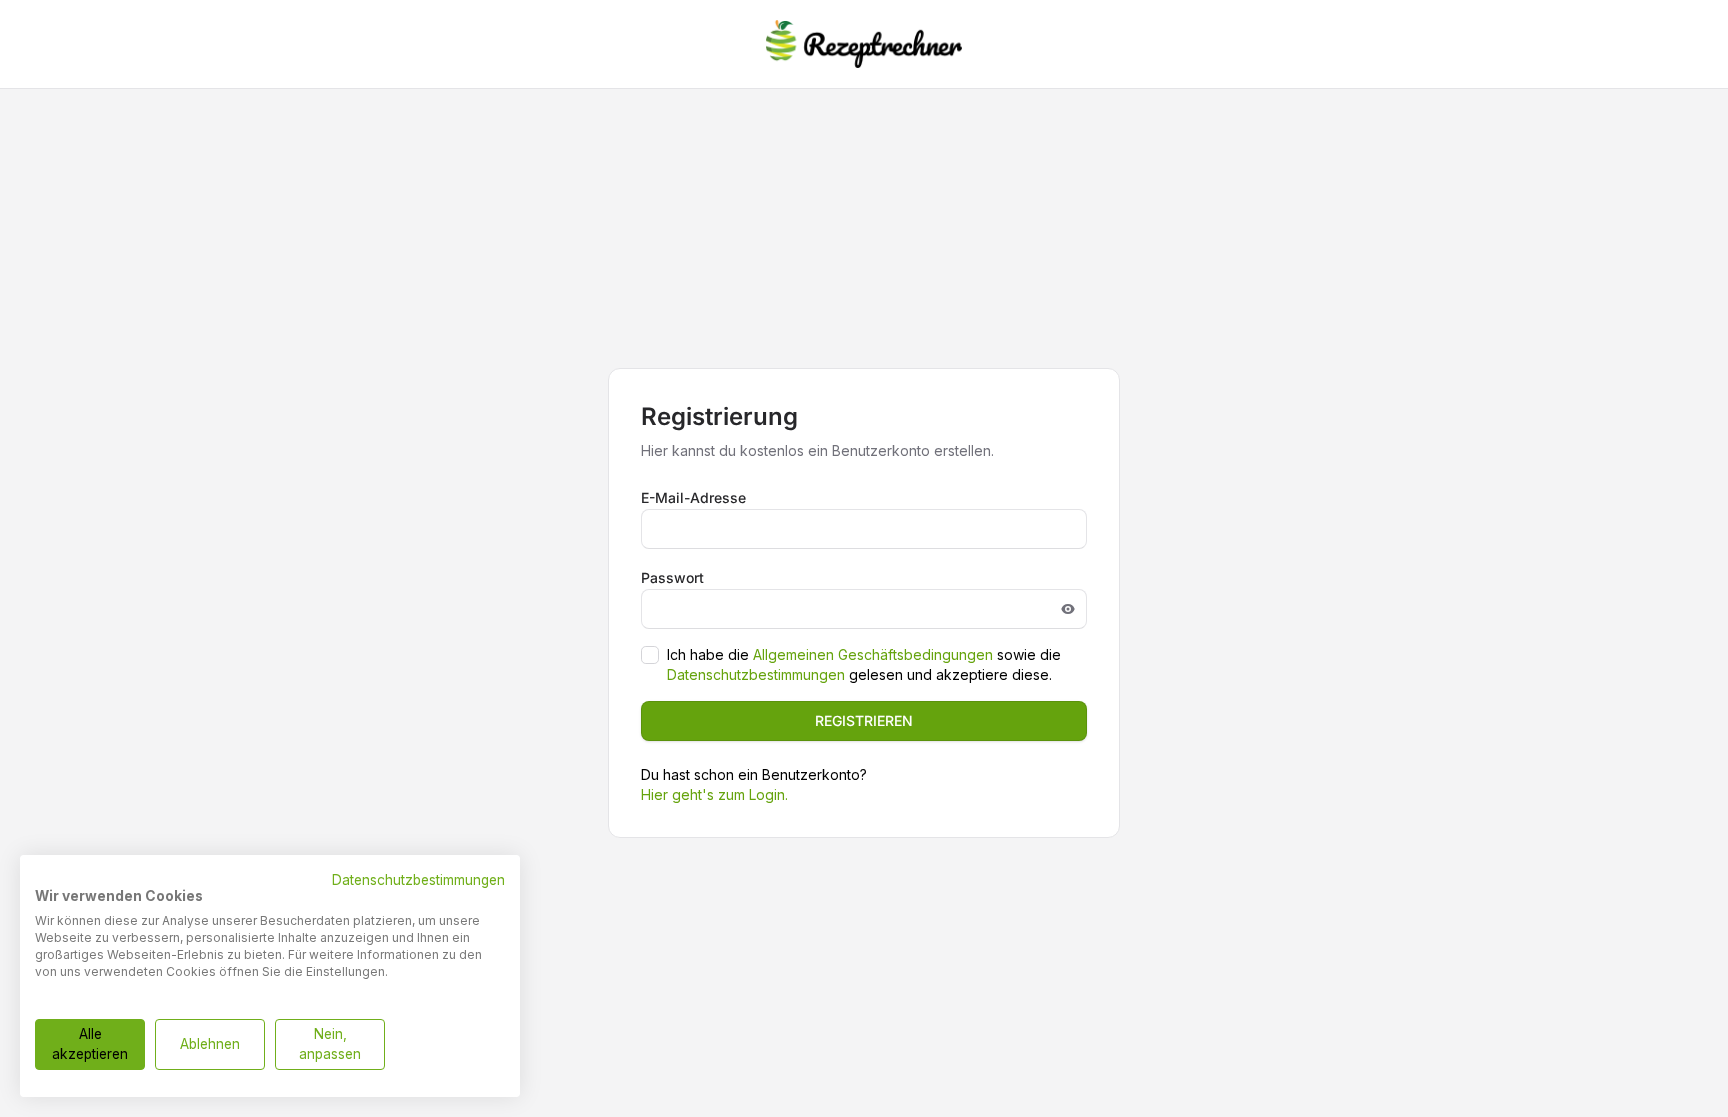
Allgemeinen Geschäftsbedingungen (873, 654)
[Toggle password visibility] (1068, 609)
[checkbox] (650, 655)
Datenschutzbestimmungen (756, 674)
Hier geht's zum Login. (714, 794)
